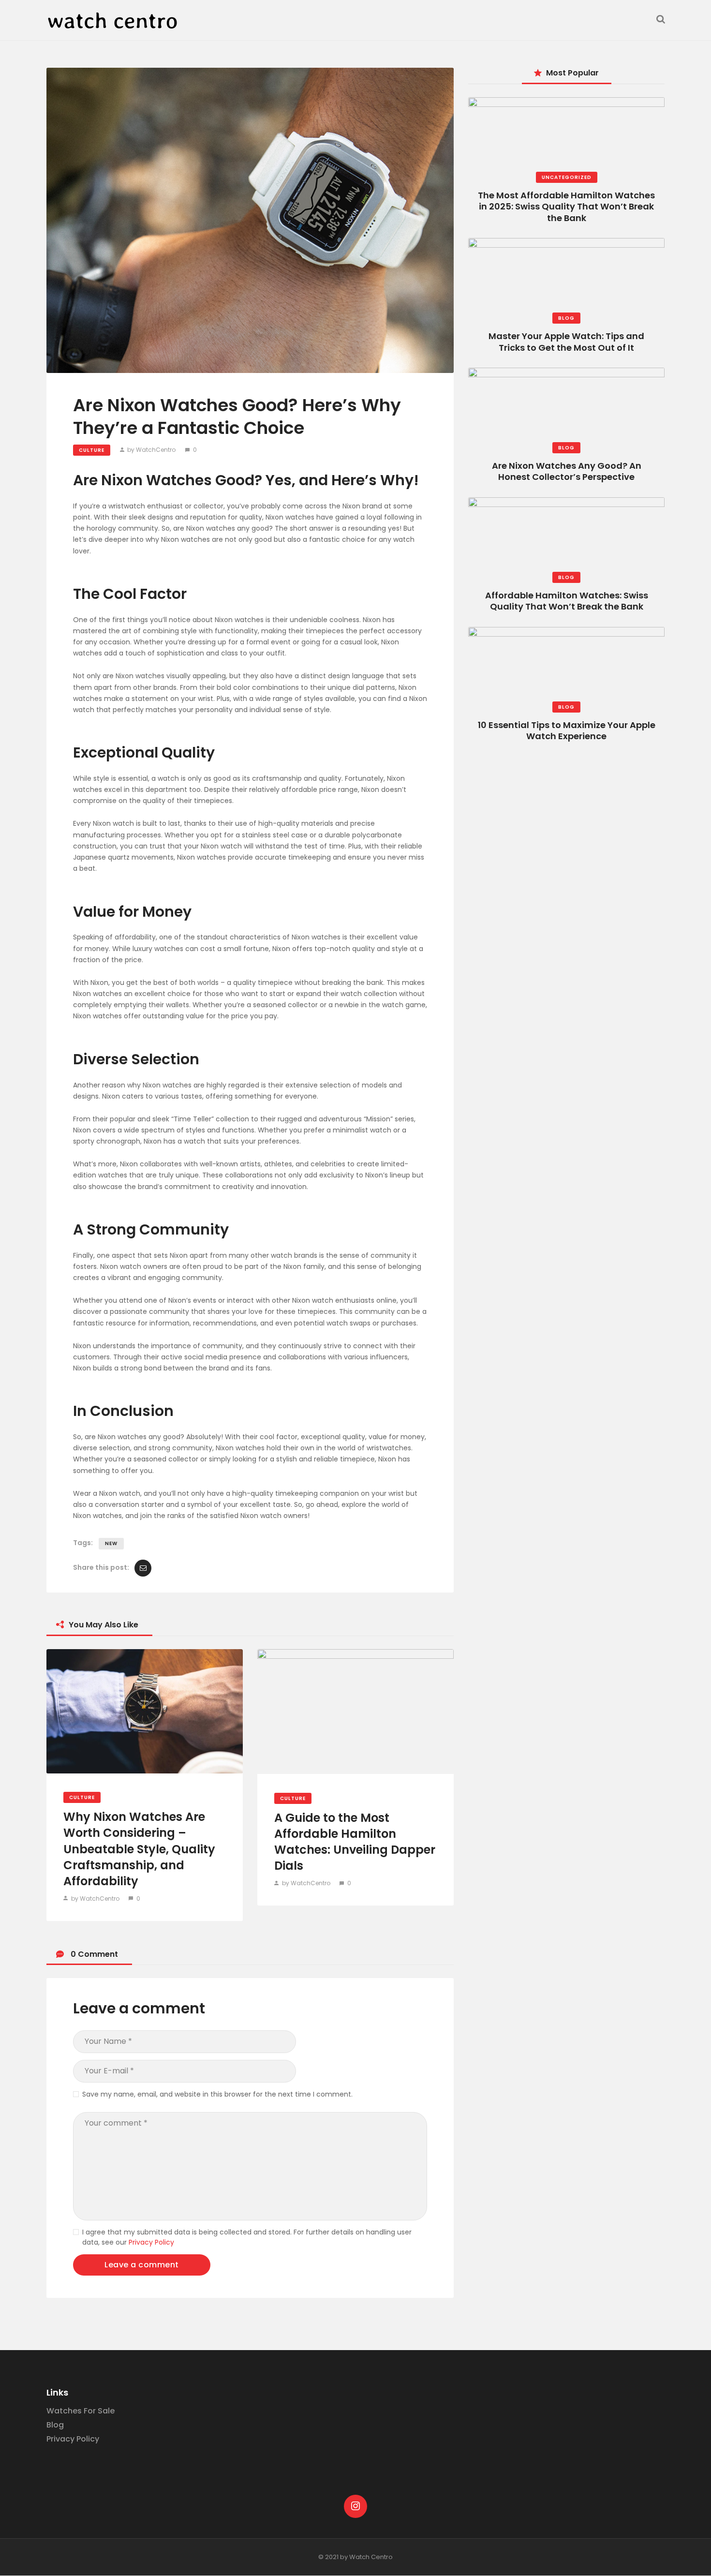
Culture (92, 450)
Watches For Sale (81, 2411)
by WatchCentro (151, 450)
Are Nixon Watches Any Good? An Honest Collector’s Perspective (567, 471)
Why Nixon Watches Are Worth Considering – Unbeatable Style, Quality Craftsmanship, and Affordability (139, 1849)
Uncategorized (567, 177)
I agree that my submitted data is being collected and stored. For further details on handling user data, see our (247, 2237)
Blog (566, 318)
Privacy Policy (151, 2242)
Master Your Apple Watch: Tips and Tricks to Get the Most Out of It (566, 342)
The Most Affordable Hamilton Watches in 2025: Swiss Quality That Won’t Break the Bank (566, 207)
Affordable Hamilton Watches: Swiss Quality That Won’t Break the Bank (567, 601)
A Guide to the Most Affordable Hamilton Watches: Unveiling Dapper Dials (355, 1842)
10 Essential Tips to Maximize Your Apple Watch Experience (567, 730)
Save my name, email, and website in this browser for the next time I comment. (217, 2094)
